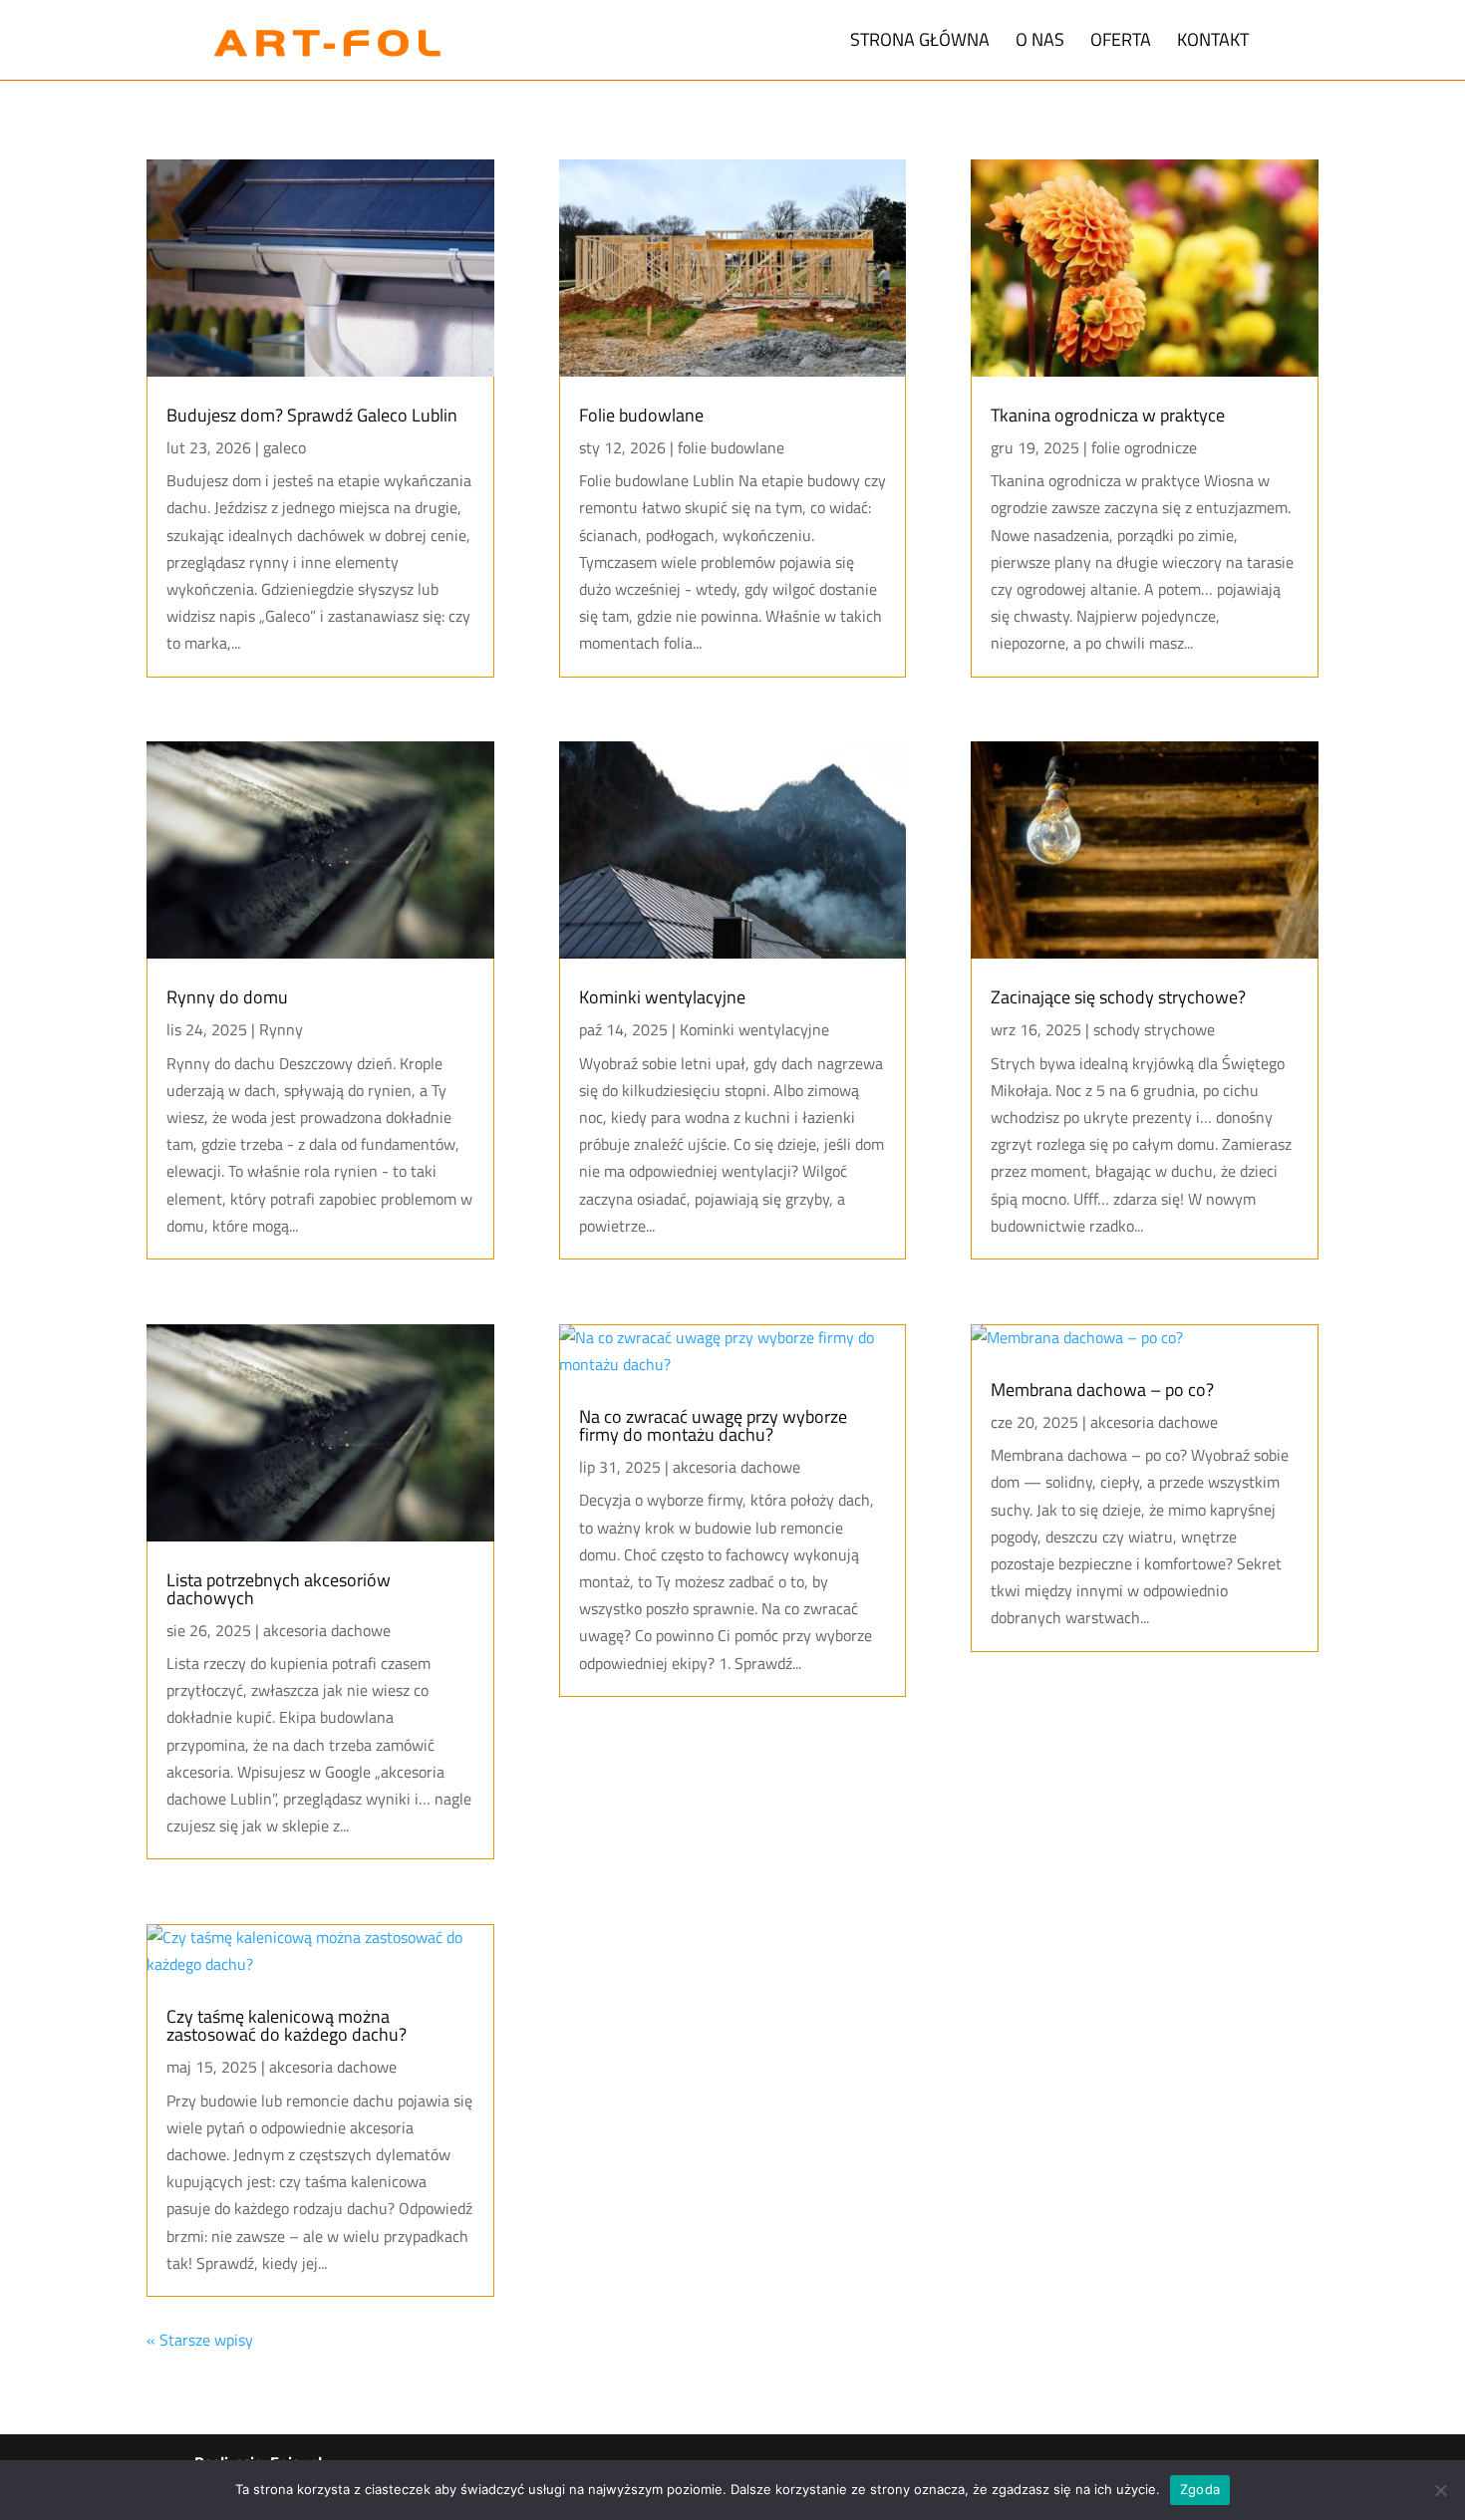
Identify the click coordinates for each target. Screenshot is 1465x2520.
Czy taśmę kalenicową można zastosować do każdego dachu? (287, 2025)
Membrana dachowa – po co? (1102, 1390)
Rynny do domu (227, 997)
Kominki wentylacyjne (662, 997)
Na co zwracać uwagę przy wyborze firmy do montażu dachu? (713, 1425)
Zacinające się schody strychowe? (1118, 997)
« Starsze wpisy (200, 2340)
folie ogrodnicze (1144, 447)
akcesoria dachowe (327, 1630)
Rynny (281, 1029)
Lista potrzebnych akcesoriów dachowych (279, 1589)
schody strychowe (1154, 1029)
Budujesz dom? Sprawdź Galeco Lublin (312, 415)
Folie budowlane (641, 415)
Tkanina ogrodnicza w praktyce (1108, 415)
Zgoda (1200, 2489)
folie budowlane (731, 447)
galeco (285, 447)
